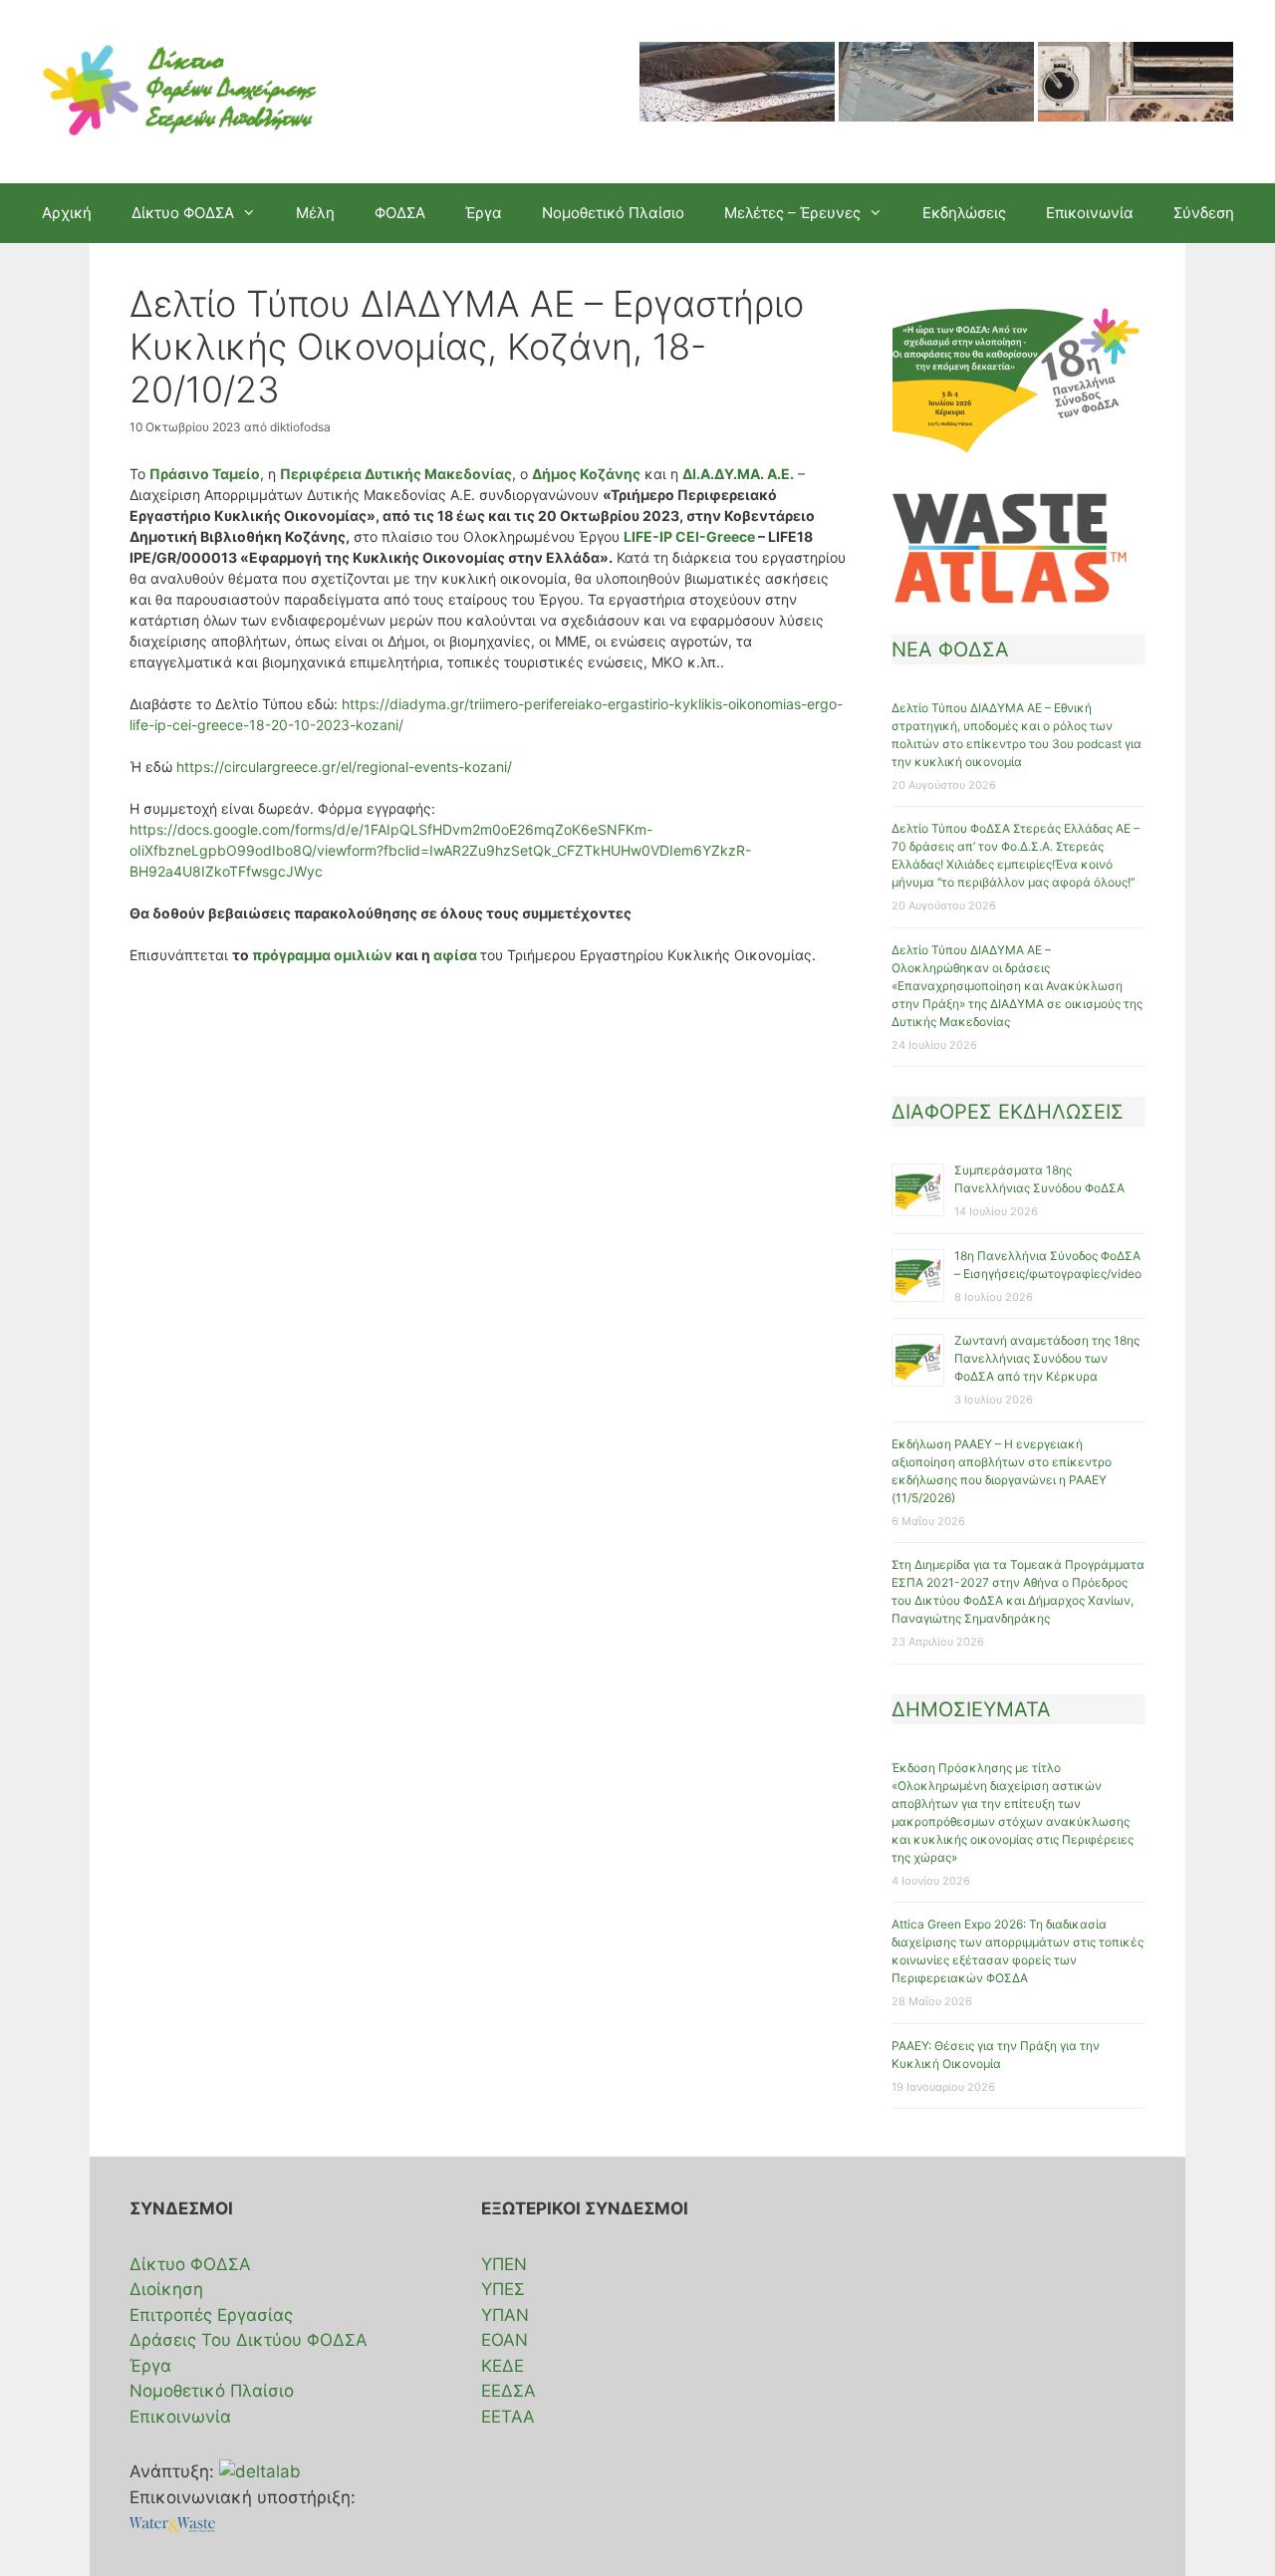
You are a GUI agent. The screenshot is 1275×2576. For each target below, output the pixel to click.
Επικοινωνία (1090, 213)
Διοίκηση (166, 2289)
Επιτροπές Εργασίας (211, 2315)
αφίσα (457, 955)
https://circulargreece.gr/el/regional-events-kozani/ (344, 767)
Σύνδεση (1204, 213)
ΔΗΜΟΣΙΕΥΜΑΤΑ (971, 1709)
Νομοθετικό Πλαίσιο (613, 213)
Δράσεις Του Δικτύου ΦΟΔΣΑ (249, 2340)
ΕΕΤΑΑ (508, 2417)
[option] (737, 92)
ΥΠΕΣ (503, 2289)
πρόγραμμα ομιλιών (322, 955)
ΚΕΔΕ (503, 2366)
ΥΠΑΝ (505, 2315)
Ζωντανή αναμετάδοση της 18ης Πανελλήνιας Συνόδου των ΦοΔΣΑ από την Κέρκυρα (1047, 1358)
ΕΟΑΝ (505, 2340)
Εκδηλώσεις (964, 213)
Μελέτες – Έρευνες (792, 213)
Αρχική (67, 213)
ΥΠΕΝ (504, 2264)
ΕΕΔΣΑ (509, 2391)
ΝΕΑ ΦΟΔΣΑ (950, 649)
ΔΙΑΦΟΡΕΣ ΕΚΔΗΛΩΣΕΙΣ (1008, 1112)
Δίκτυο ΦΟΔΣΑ (190, 2264)
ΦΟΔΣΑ (400, 213)
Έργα (484, 213)
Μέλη (315, 213)
